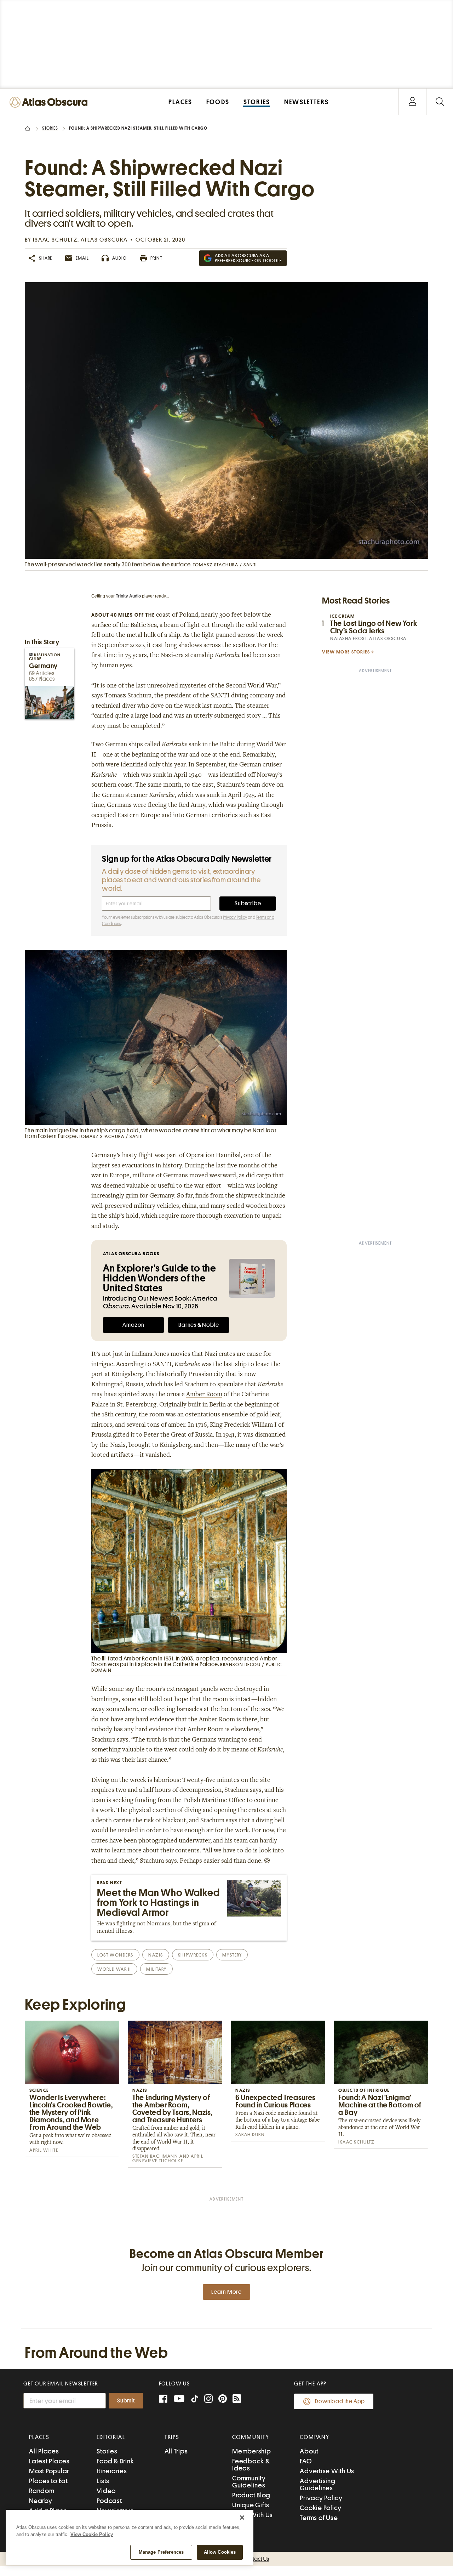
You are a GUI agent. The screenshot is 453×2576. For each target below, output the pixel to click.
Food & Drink (115, 2461)
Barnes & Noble (199, 1325)
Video (106, 2491)
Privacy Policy (235, 917)
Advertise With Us (327, 2471)
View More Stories (346, 652)
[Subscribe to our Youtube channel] (179, 2399)
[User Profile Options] (412, 102)
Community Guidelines (249, 2482)
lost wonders (115, 1955)
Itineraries (112, 2471)
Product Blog (251, 2495)
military (156, 1969)
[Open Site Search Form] (440, 102)
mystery (232, 1955)
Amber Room (204, 1395)
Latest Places (49, 2461)
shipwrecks (193, 1955)
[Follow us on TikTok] (195, 2400)
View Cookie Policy (92, 2534)
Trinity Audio (128, 596)
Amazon (133, 1325)
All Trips (176, 2451)
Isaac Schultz (55, 240)
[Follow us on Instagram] (208, 2399)
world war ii (114, 1969)
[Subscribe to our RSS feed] (237, 2399)
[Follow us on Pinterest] (223, 2399)
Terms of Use (319, 2518)
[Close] (242, 2518)
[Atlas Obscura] (50, 103)
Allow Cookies (220, 2552)
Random (42, 2491)
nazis (156, 1955)
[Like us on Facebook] (163, 2399)
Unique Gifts (251, 2505)
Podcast (109, 2501)
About (309, 2451)
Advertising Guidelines (317, 2484)
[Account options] (412, 102)
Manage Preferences (161, 2552)
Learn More (226, 2292)
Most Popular (49, 2471)
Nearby (41, 2501)
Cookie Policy (321, 2508)
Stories (50, 128)
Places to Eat (48, 2481)
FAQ (306, 2461)
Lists (103, 2481)
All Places (44, 2451)
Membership (252, 2451)
